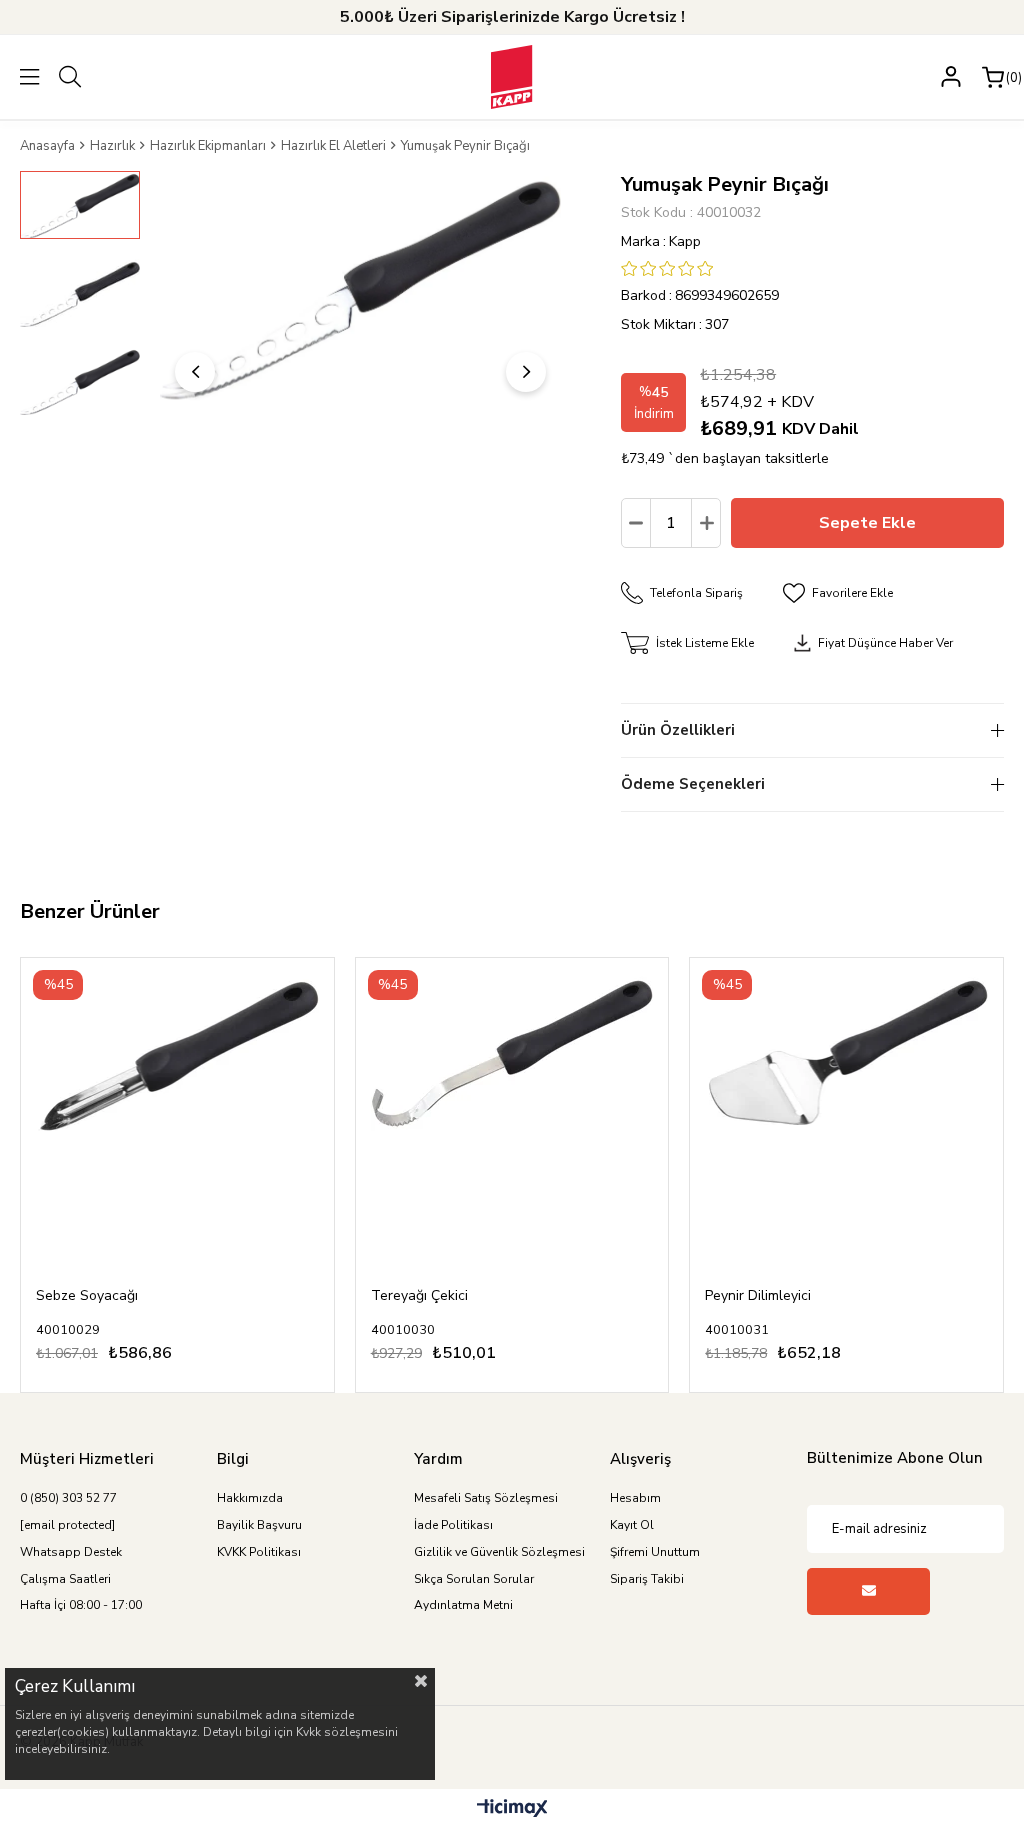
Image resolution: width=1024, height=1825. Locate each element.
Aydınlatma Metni (463, 1605)
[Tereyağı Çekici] (512, 1114)
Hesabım (635, 1498)
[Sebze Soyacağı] (177, 1114)
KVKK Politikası (259, 1552)
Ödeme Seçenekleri (693, 784)
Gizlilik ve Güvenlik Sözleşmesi (499, 1552)
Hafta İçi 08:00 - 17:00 (81, 1605)
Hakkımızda (250, 1498)
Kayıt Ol (632, 1525)
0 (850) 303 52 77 (68, 1498)
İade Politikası (453, 1525)
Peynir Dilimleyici (758, 1295)
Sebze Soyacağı (87, 1295)
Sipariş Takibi (647, 1579)
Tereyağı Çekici (419, 1295)
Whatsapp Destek (71, 1552)
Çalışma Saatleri (65, 1579)
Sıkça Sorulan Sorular (474, 1579)
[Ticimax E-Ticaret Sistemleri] (512, 1809)
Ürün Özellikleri (678, 730)
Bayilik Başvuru (259, 1525)
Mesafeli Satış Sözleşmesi (486, 1498)
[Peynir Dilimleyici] (846, 1114)
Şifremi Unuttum (655, 1552)
